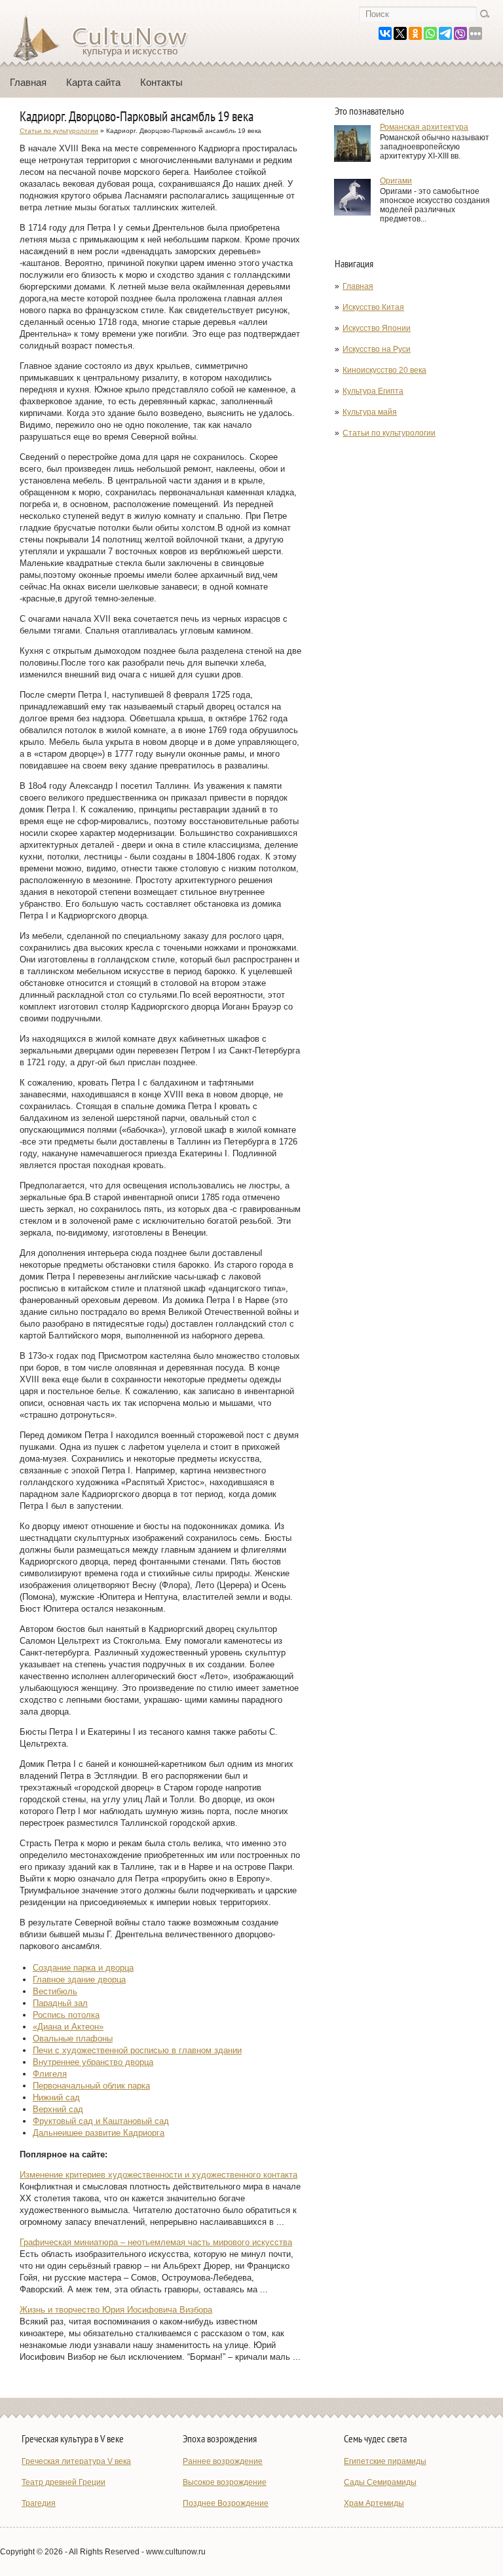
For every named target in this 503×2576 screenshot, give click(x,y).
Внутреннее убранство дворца (93, 2062)
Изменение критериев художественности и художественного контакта (158, 2175)
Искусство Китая (373, 307)
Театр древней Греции (64, 2482)
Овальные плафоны (73, 2038)
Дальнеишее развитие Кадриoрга (99, 2133)
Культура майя (370, 412)
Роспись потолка (66, 2015)
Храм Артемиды (374, 2503)
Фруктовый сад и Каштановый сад (101, 2121)
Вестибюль (55, 1991)
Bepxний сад (58, 2109)
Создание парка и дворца (83, 1968)
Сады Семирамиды (380, 2482)
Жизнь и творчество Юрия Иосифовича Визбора (116, 2310)
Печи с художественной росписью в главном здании (137, 2050)
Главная (28, 82)
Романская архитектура (424, 127)
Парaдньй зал (60, 2003)
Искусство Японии (377, 328)
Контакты (161, 82)
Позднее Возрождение (226, 2503)
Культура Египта (373, 391)
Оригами (396, 181)
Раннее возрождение (223, 2461)
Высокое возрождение (225, 2482)
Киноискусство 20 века (384, 370)
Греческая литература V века (76, 2461)
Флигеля (50, 2074)
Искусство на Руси (377, 349)
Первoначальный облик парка (91, 2086)
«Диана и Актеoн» (68, 2027)
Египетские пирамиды (385, 2461)
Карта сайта (93, 82)
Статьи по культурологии (389, 433)
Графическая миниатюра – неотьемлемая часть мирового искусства (156, 2242)
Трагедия (39, 2503)
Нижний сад (56, 2097)
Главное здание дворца (79, 1979)
